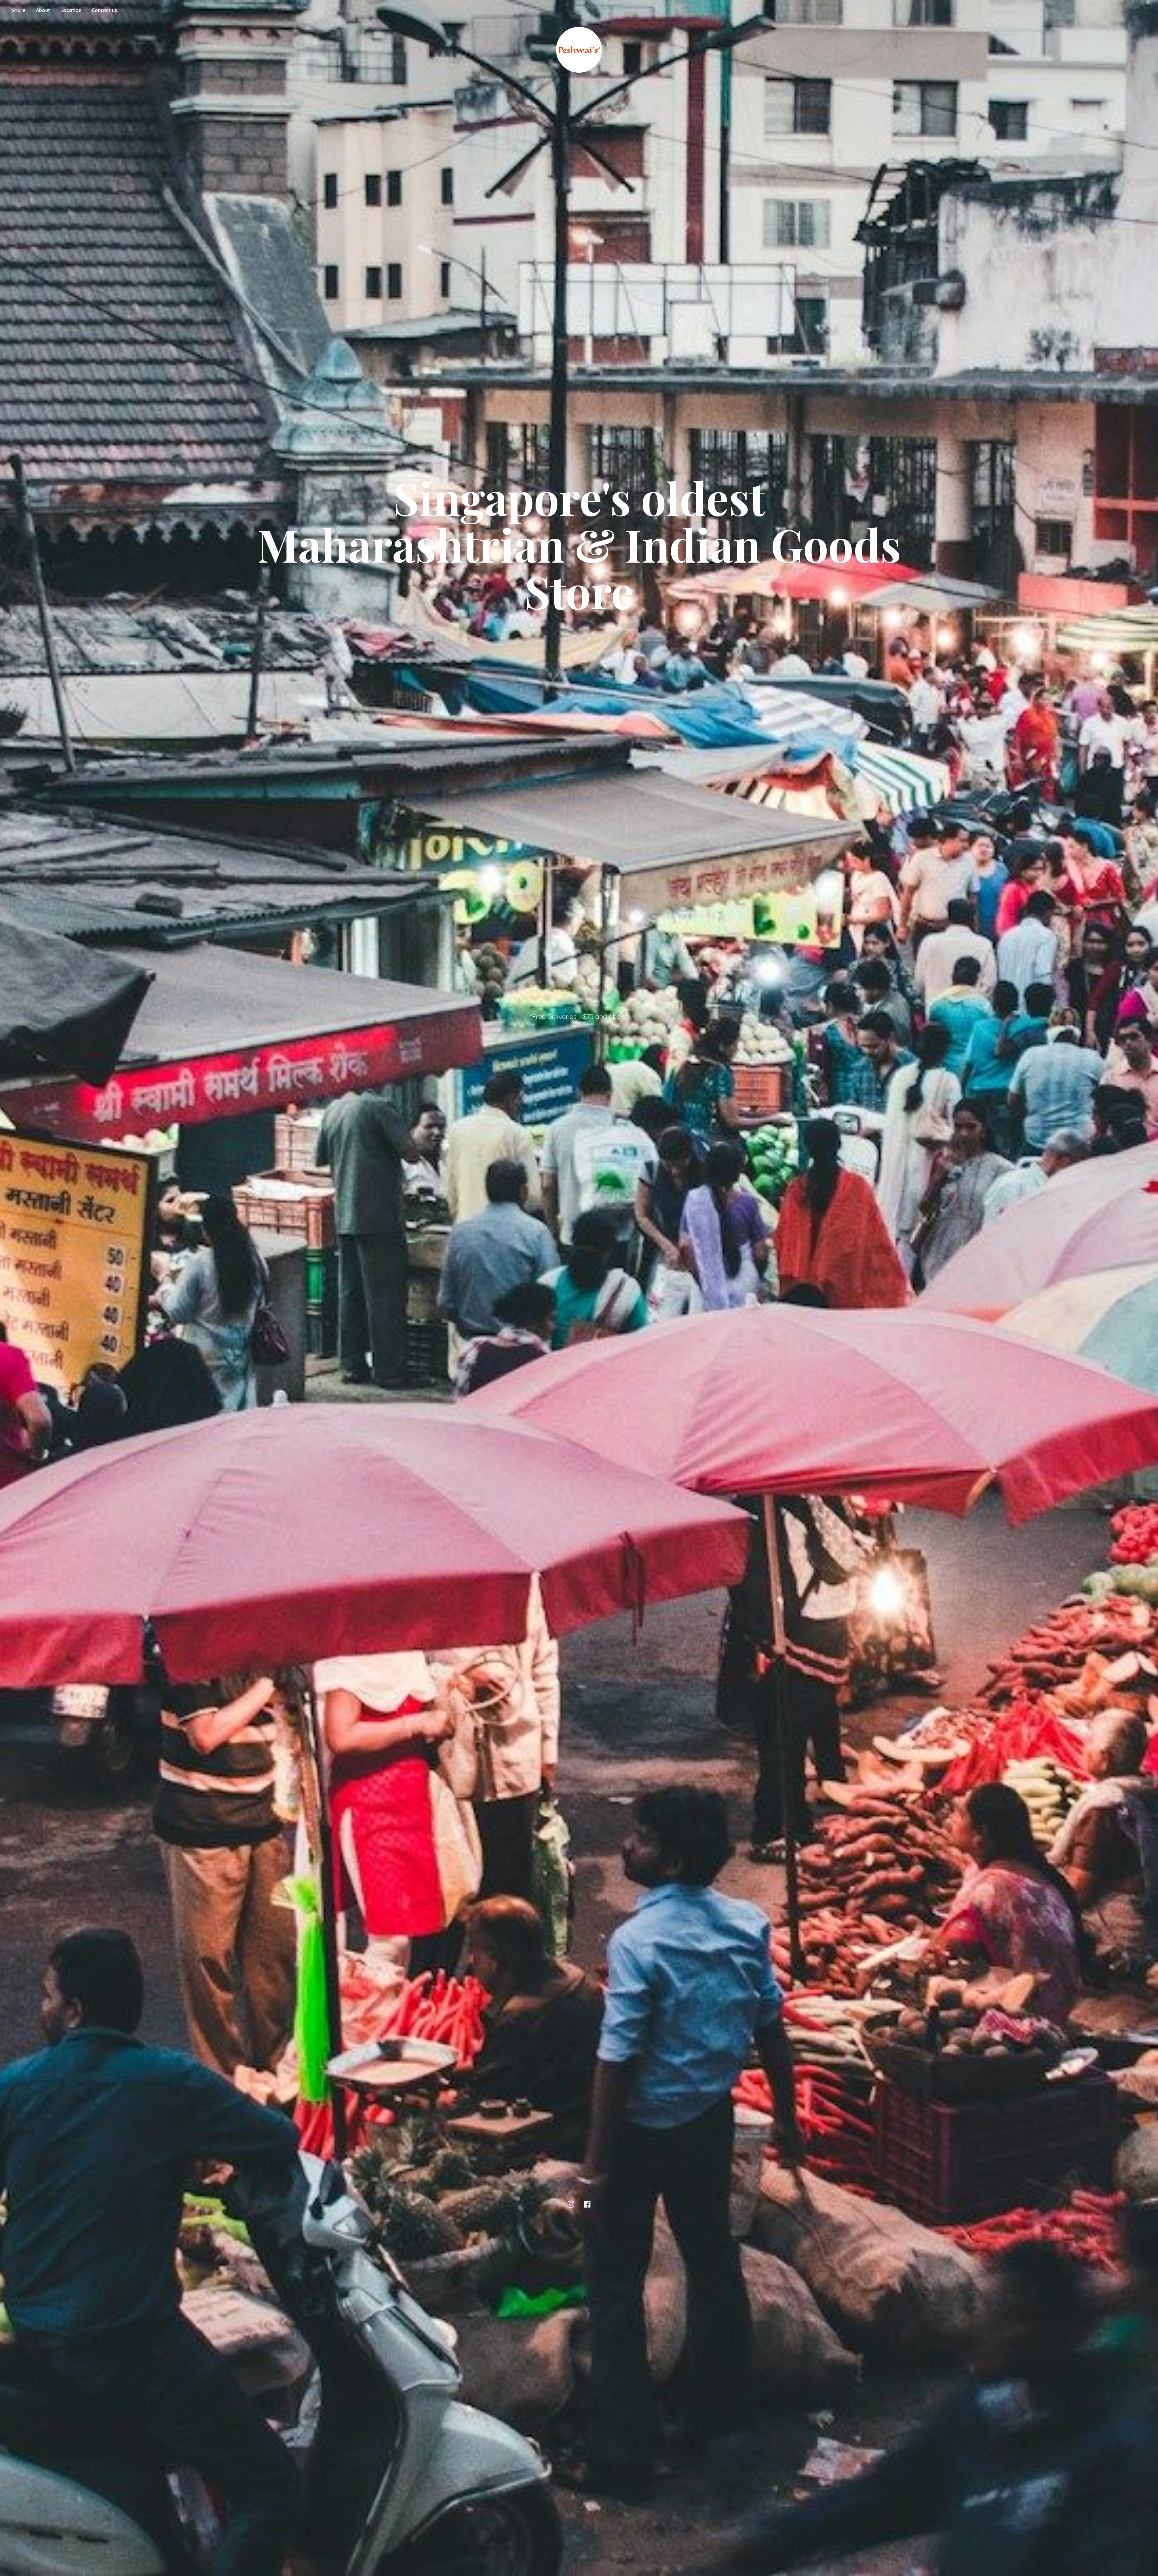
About (43, 10)
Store (19, 10)
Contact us (104, 10)
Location (71, 10)
